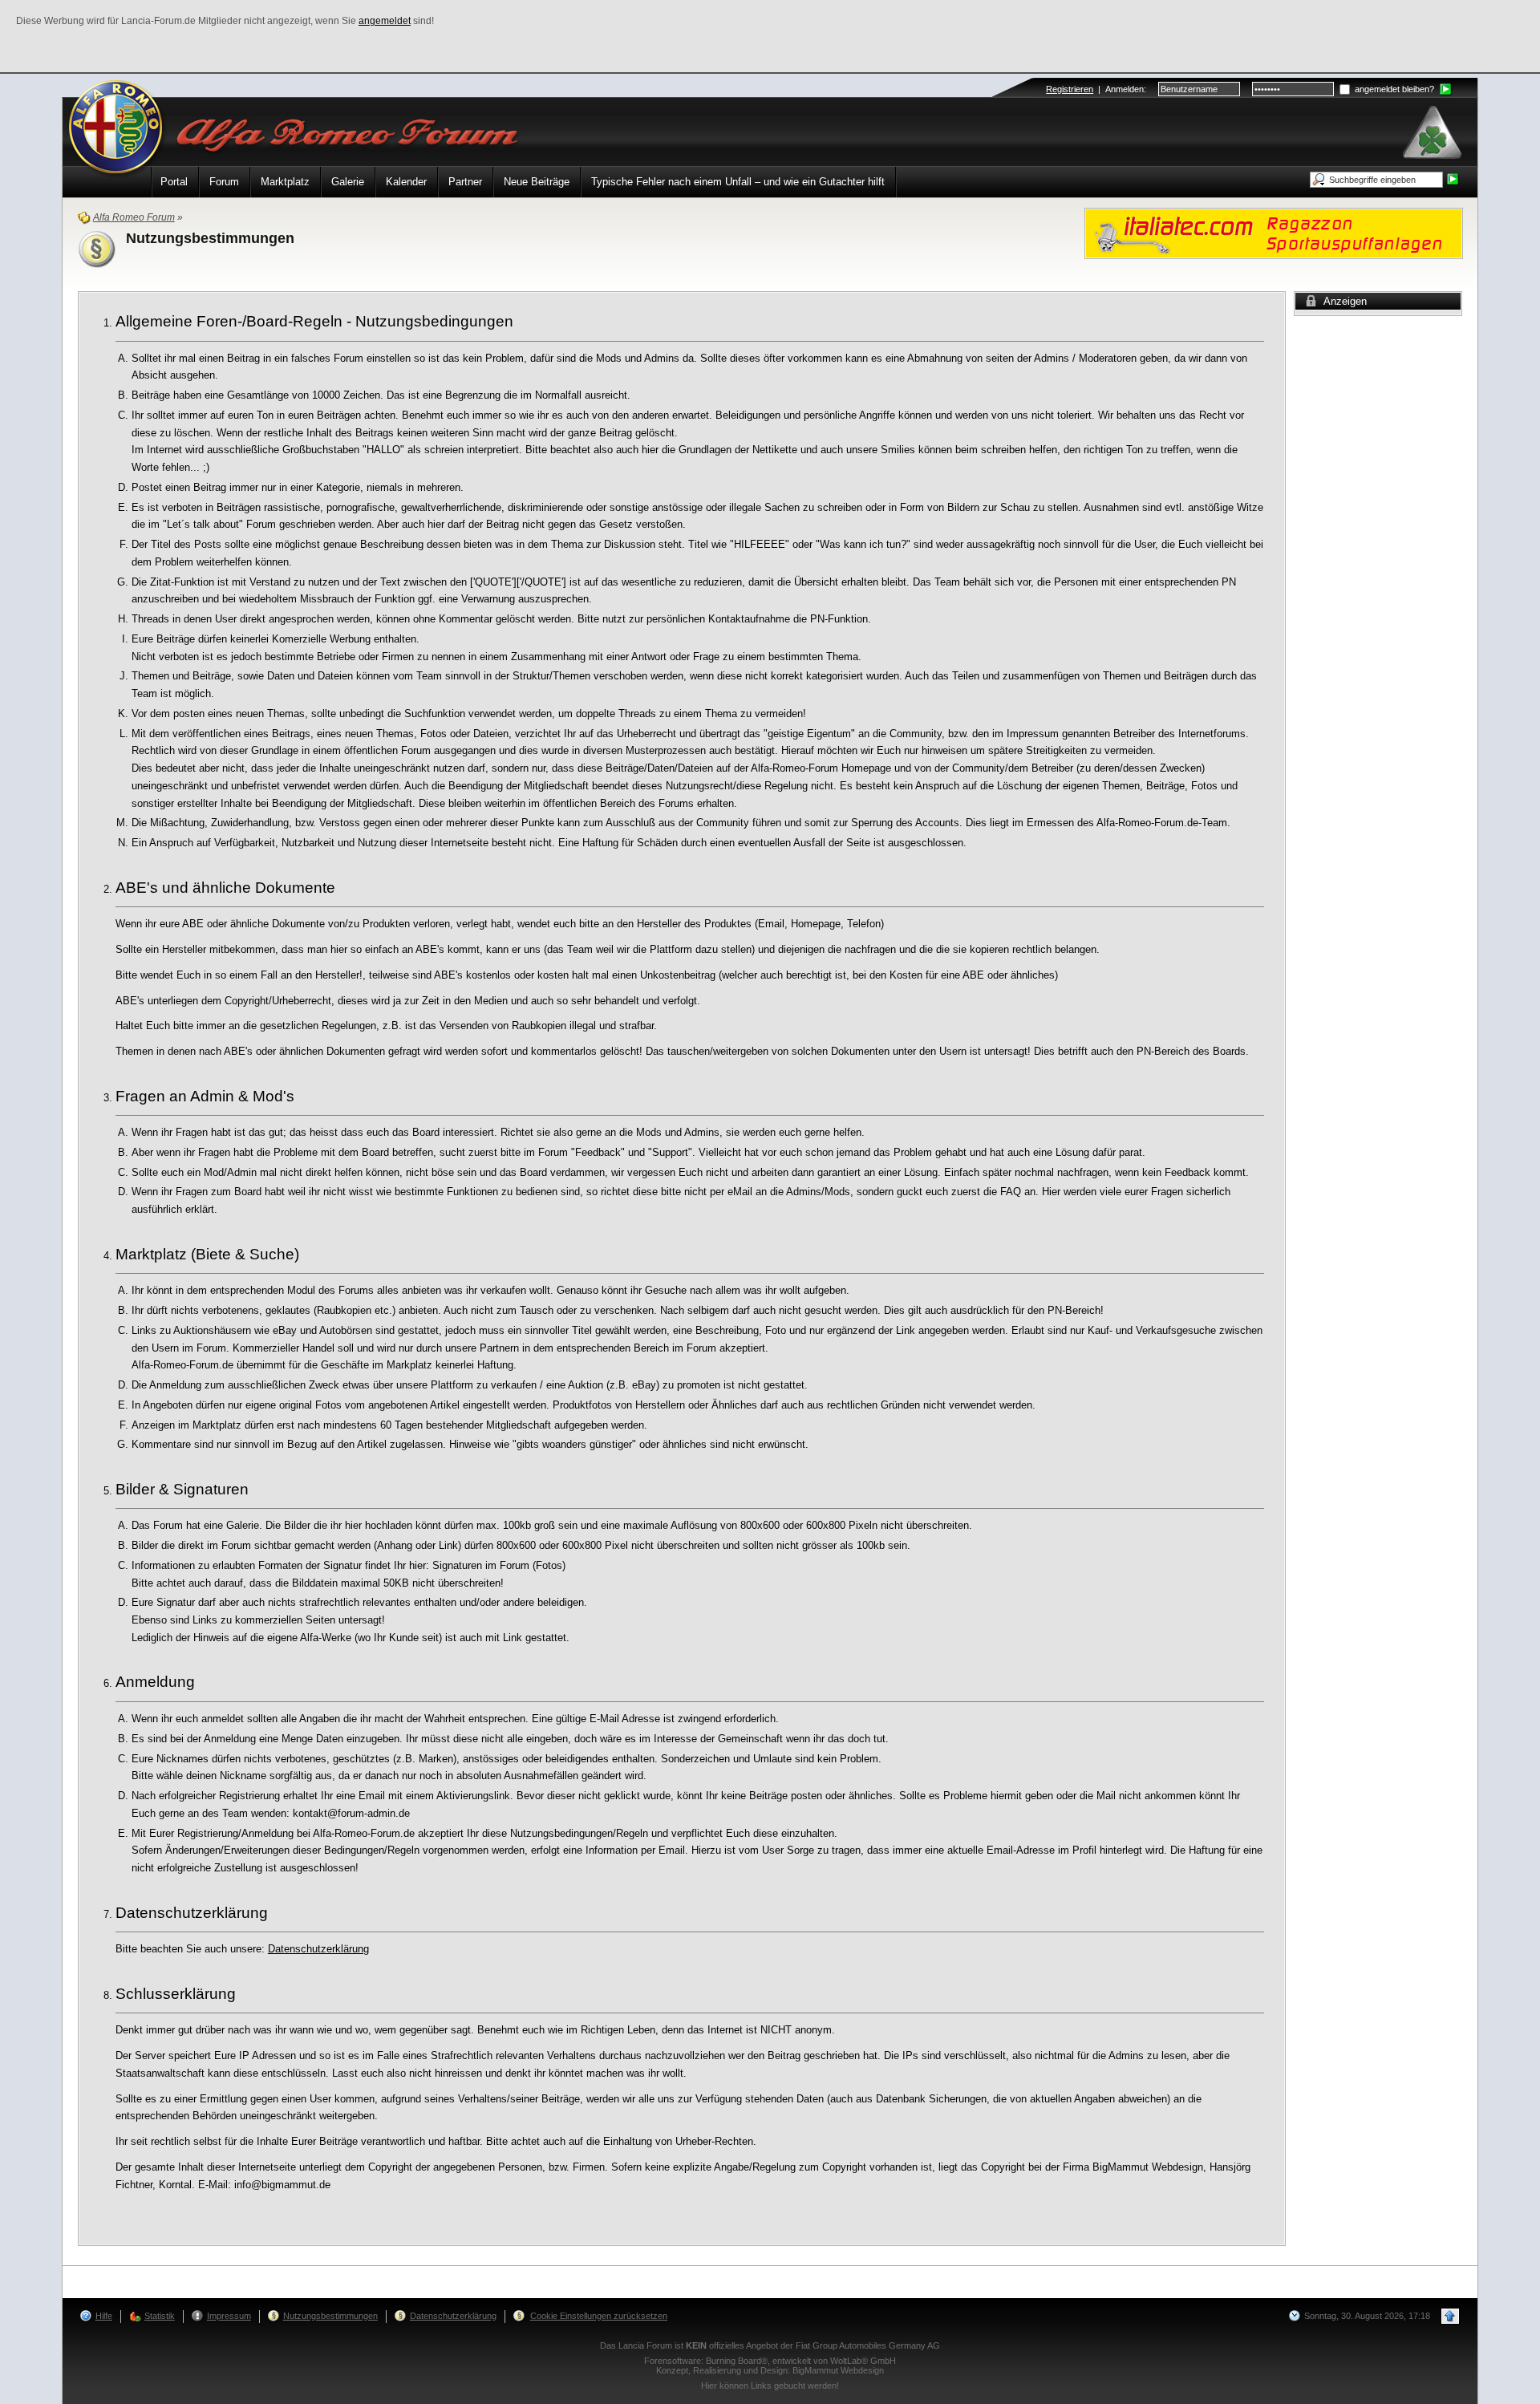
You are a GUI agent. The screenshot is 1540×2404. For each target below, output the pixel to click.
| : (1096, 89)
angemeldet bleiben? (1393, 89)
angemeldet (385, 21)
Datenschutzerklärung (318, 1949)
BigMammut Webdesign (838, 2370)
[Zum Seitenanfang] (1450, 2316)
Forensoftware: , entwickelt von (770, 2361)
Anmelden (1125, 89)
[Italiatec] (1274, 232)
